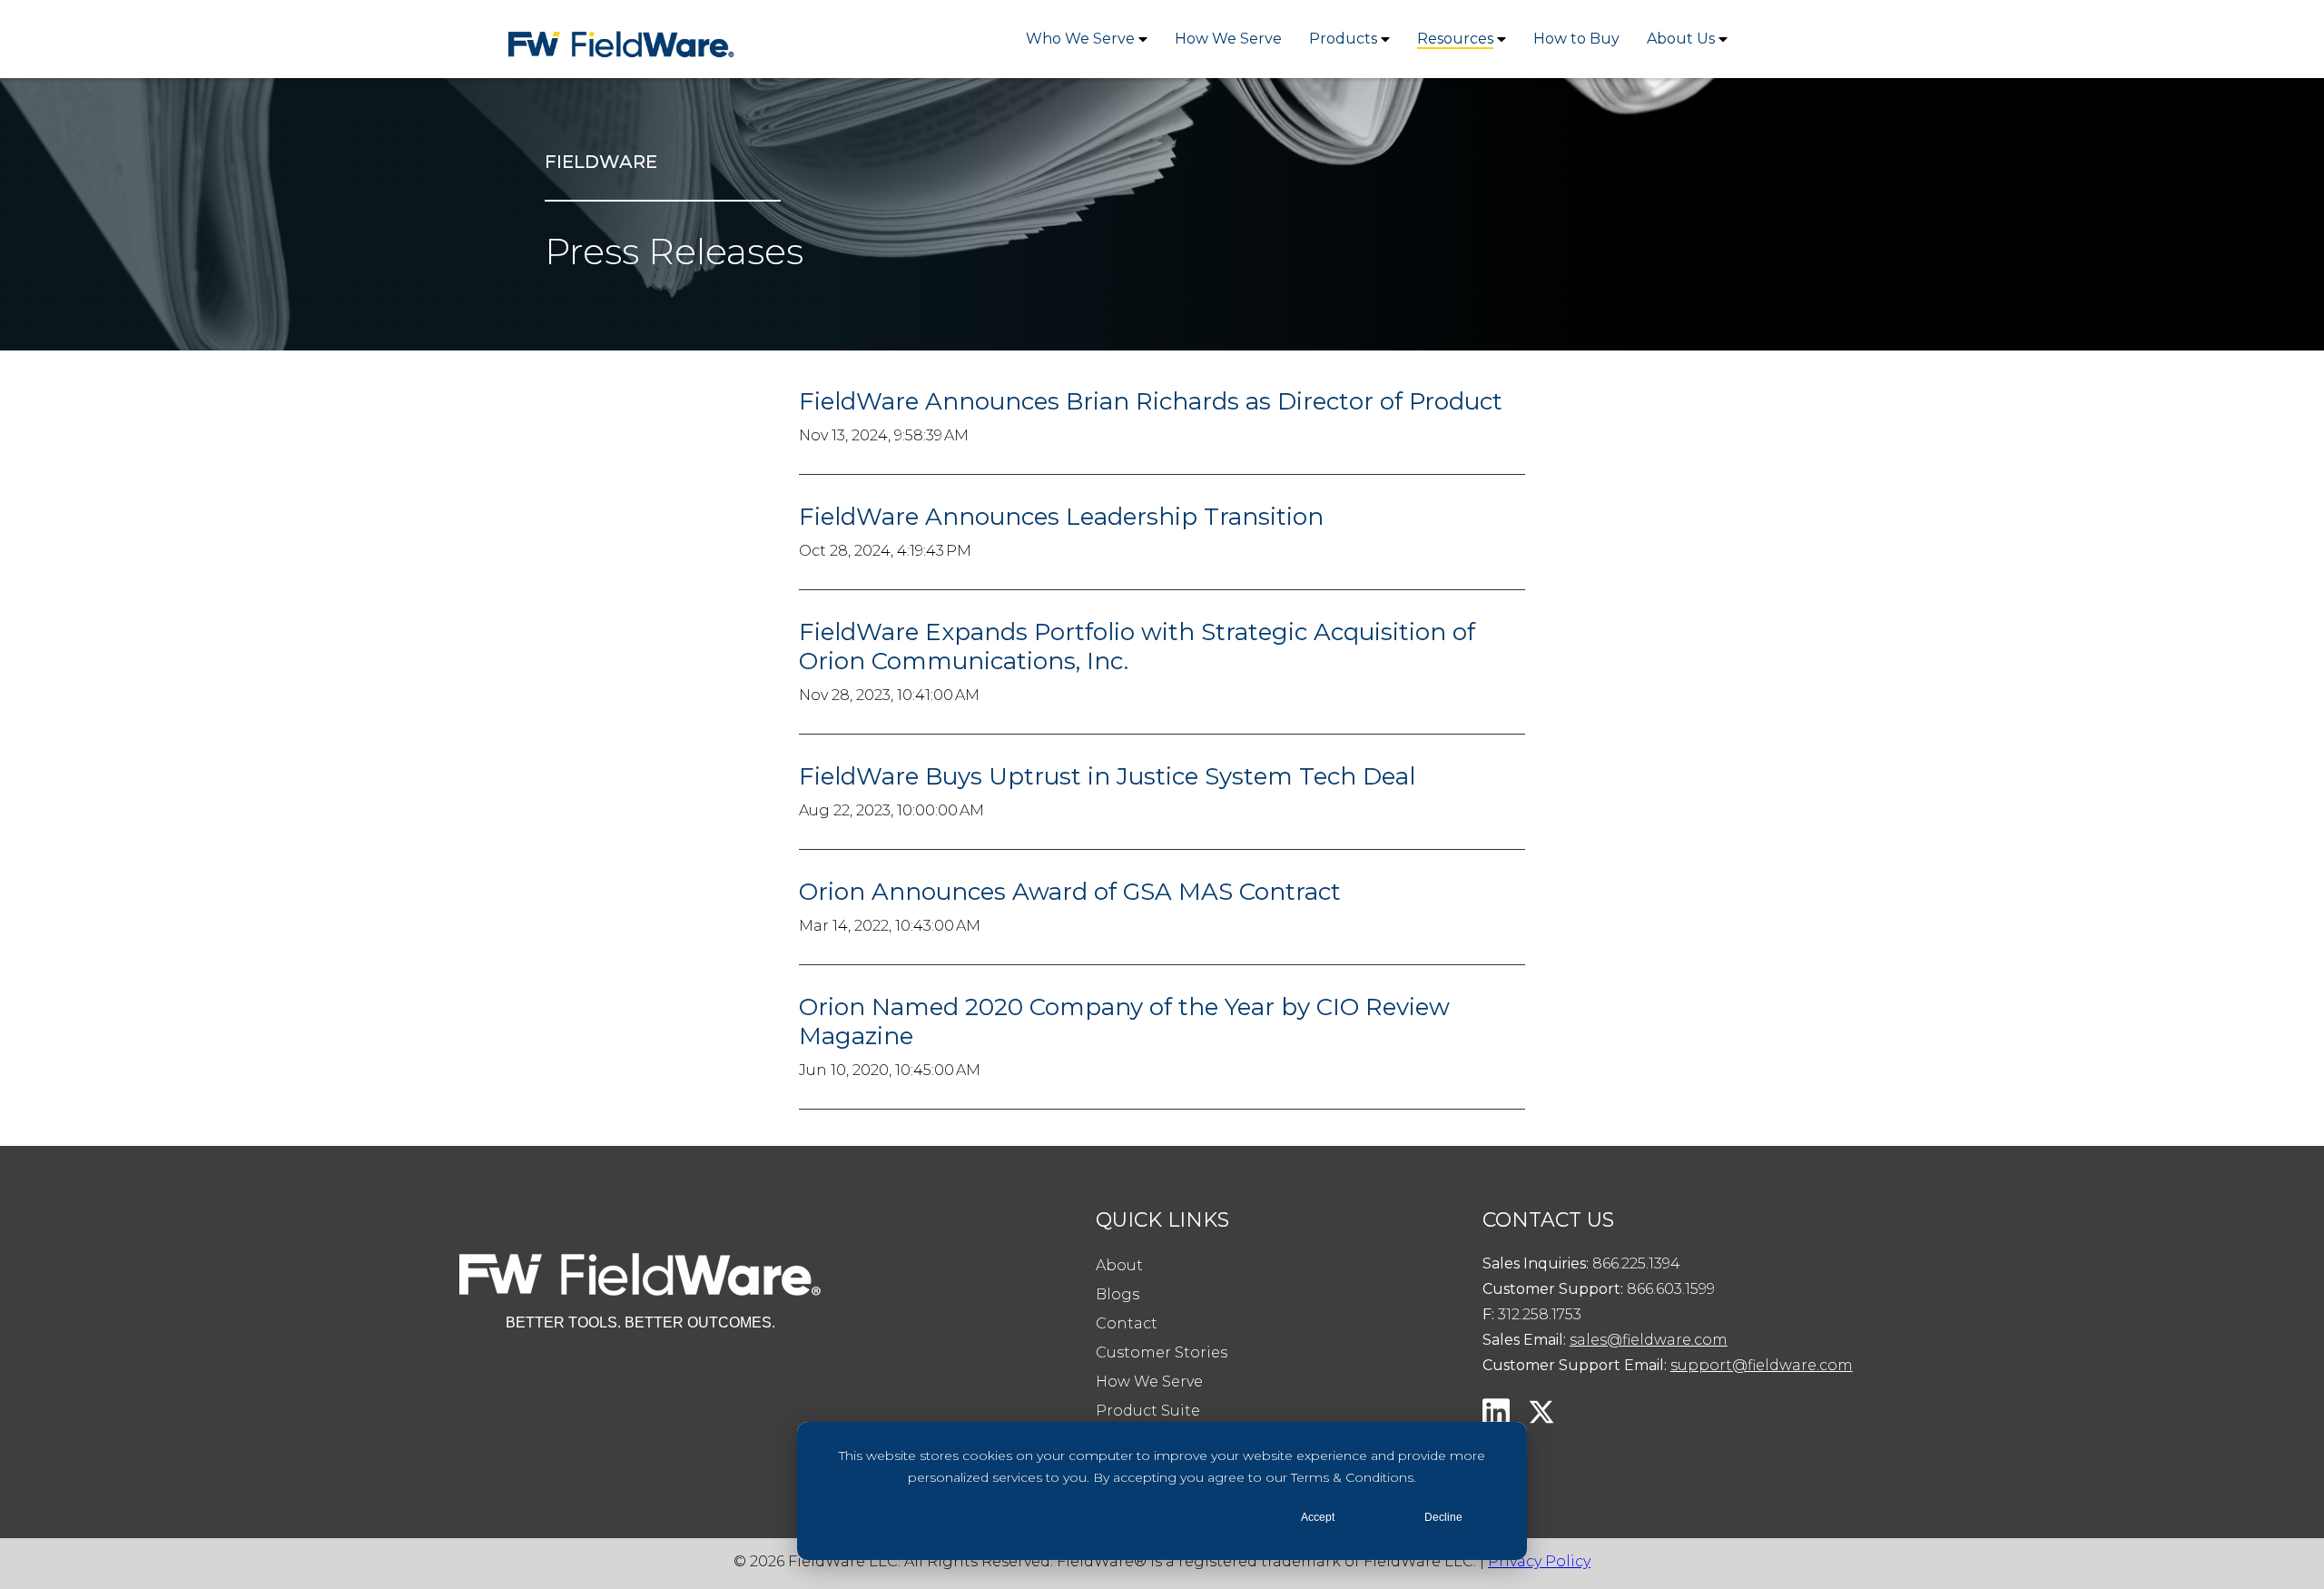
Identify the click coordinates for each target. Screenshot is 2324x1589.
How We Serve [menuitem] (1149, 1382)
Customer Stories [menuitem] (1162, 1352)
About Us (1681, 39)
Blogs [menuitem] (1118, 1294)
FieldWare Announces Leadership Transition (1061, 517)
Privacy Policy (1539, 1561)
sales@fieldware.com (1649, 1340)
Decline (1443, 1517)
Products (1343, 39)
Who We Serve (1080, 39)
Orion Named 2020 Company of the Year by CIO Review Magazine (1124, 1021)
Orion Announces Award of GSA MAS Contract (1070, 892)
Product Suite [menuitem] (1148, 1411)
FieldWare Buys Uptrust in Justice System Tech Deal (1107, 776)
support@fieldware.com (1762, 1365)
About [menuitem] (1119, 1265)
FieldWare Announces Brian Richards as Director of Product (1151, 401)
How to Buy (1576, 39)
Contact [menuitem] (1127, 1323)
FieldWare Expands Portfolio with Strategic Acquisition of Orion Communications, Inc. (1137, 646)
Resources (1455, 39)
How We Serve (1228, 39)
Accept (1318, 1517)
